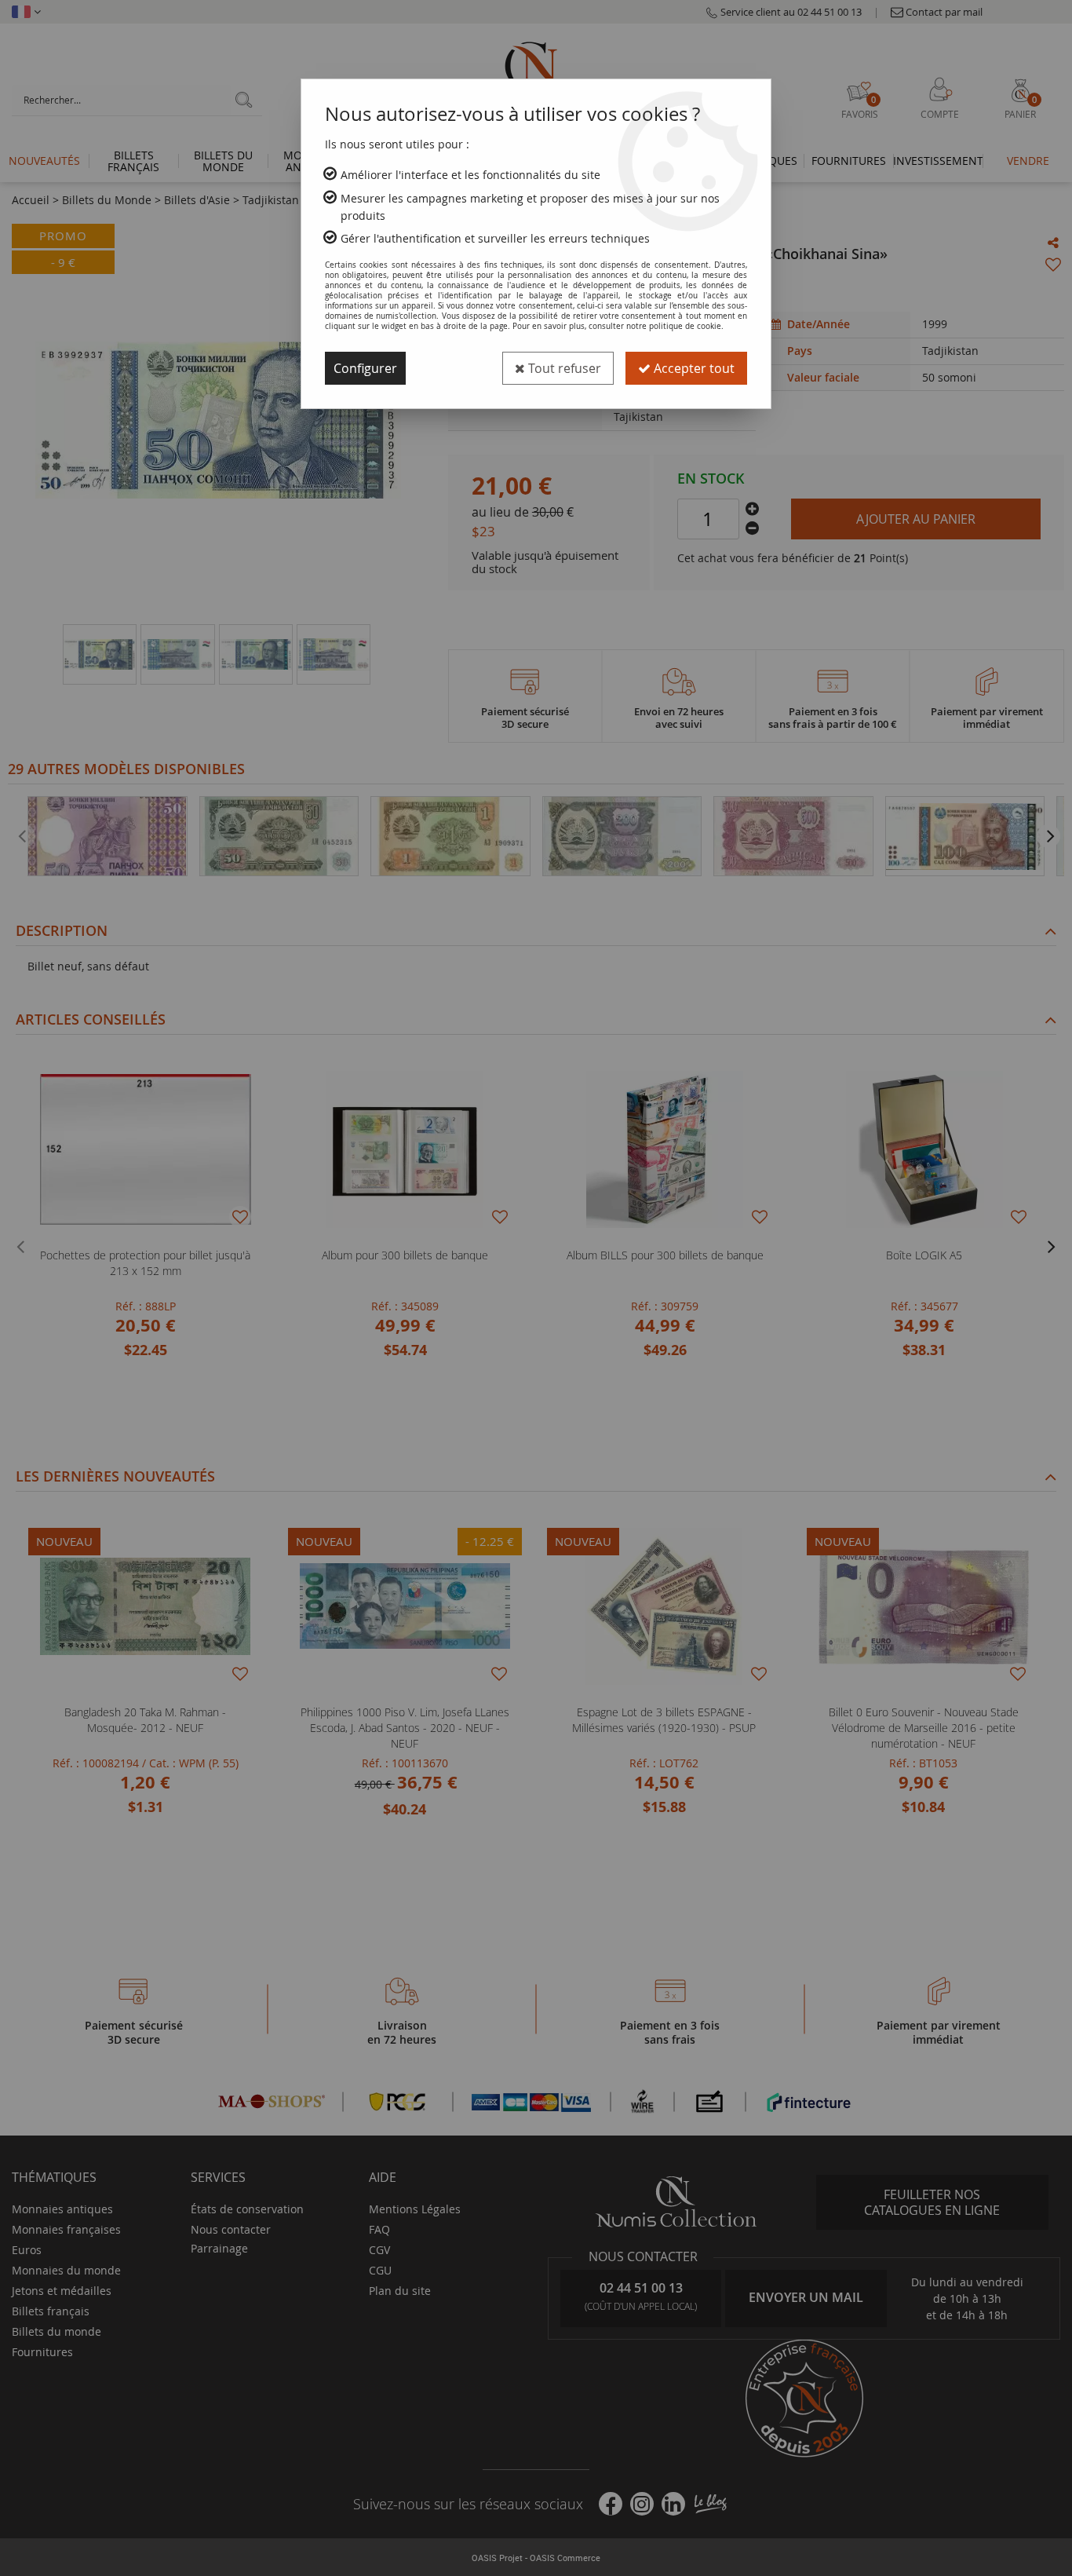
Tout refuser (563, 368)
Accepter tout (693, 368)
